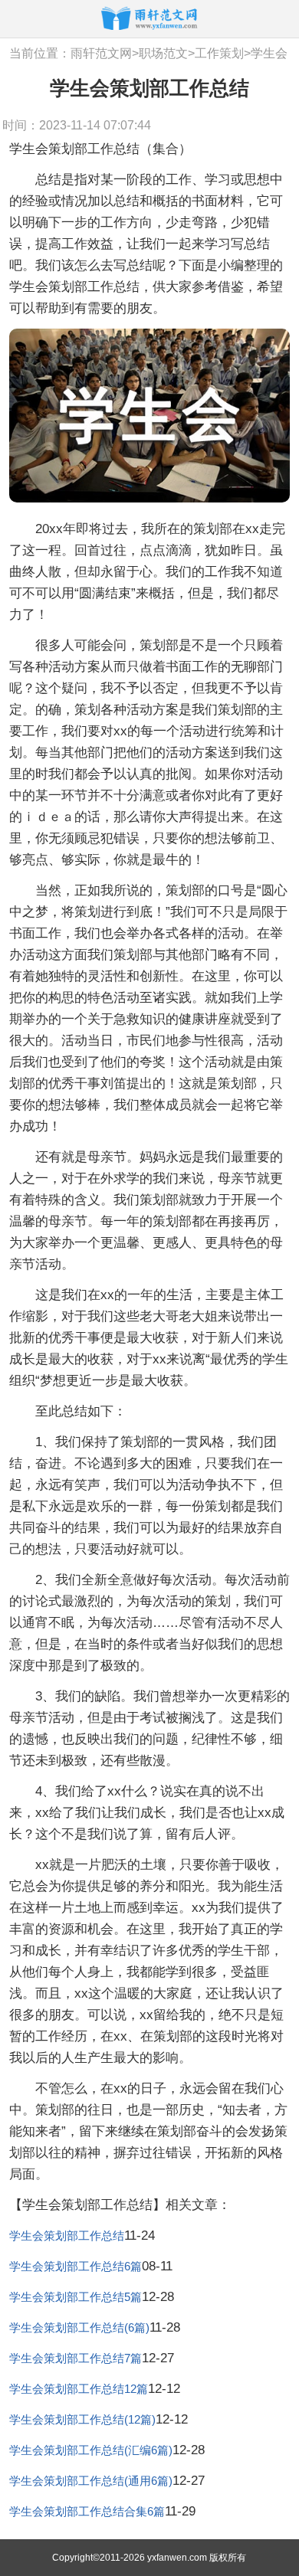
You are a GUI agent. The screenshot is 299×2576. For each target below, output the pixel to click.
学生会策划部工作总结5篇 (76, 2297)
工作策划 (219, 53)
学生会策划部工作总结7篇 (76, 2358)
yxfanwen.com (177, 2558)
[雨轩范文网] (149, 18)
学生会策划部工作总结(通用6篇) (91, 2481)
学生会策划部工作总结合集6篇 (87, 2511)
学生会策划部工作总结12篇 (79, 2389)
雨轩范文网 (101, 53)
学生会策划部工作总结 (67, 2236)
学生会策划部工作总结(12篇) (82, 2419)
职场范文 (163, 53)
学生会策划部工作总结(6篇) (79, 2327)
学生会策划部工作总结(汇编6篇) (91, 2450)
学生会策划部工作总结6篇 (76, 2266)
